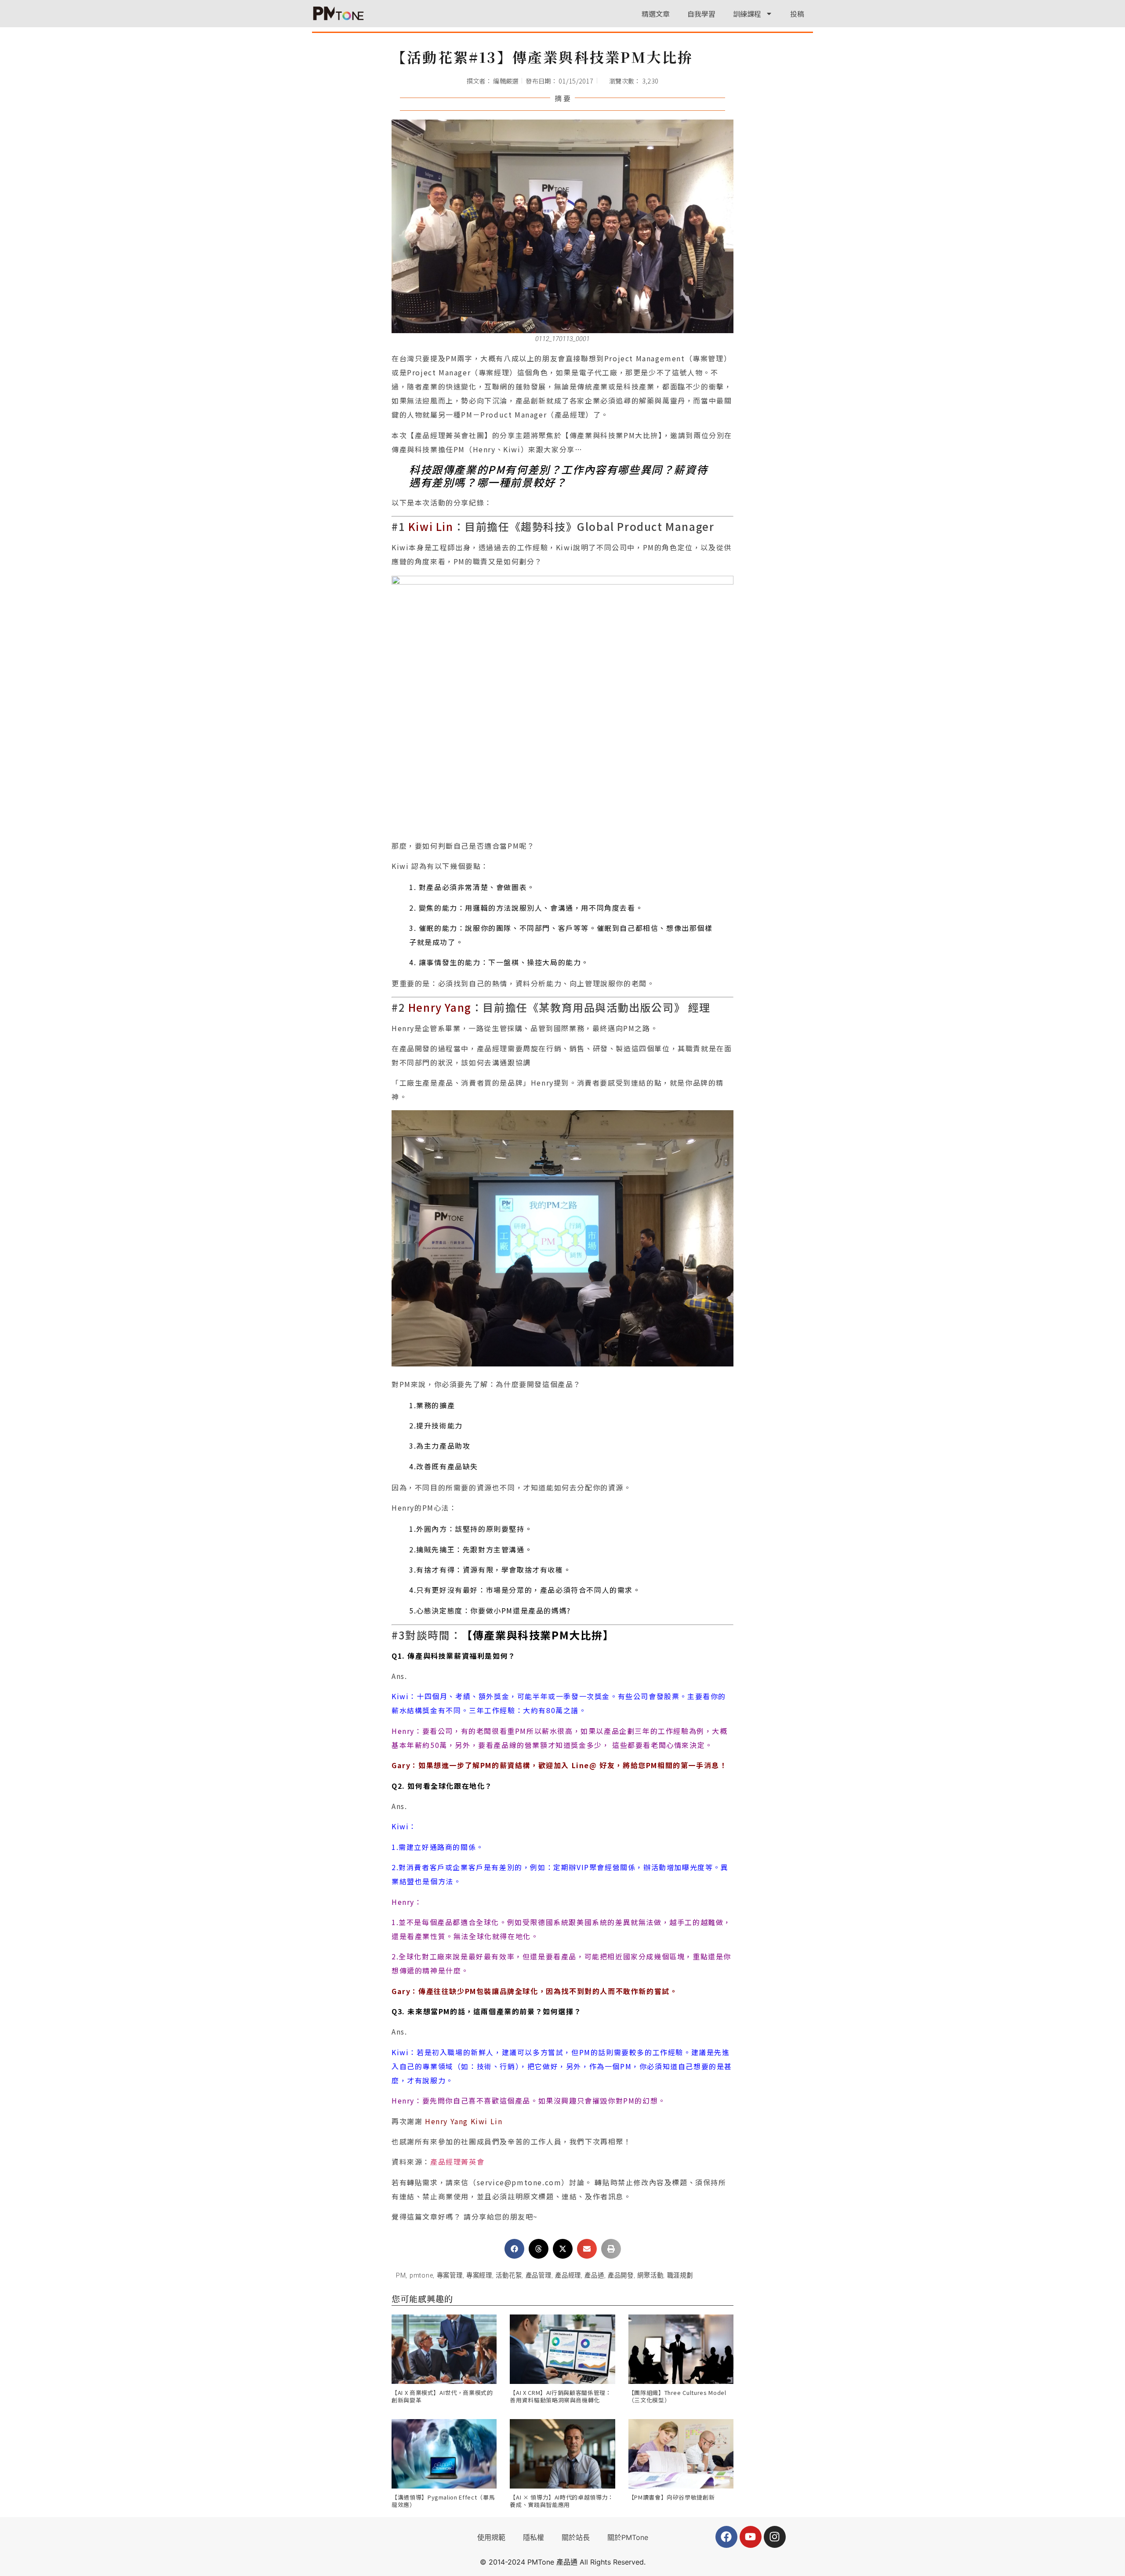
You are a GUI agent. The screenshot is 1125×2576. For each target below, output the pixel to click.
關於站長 (576, 2537)
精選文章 (656, 14)
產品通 (594, 2276)
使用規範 (491, 2537)
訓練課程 (747, 14)
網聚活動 (650, 2276)
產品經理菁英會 (457, 2162)
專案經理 (479, 2276)
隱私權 (533, 2537)
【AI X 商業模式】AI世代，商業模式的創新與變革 (442, 2396)
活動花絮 (509, 2276)
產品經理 (568, 2276)
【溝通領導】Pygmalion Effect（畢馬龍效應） (443, 2501)
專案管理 (450, 2276)
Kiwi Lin (431, 526)
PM (401, 2276)
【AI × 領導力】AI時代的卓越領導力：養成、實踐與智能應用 (562, 2501)
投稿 (797, 14)
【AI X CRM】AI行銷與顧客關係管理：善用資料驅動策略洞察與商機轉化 (561, 2396)
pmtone (421, 2276)
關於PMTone (628, 2537)
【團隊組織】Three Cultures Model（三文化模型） (677, 2396)
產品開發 (621, 2276)
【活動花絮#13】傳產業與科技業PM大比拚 (542, 57)
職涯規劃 (680, 2276)
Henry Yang (440, 1007)
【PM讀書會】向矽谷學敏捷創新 (672, 2497)
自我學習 (701, 14)
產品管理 (539, 2276)
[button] (514, 2249)
